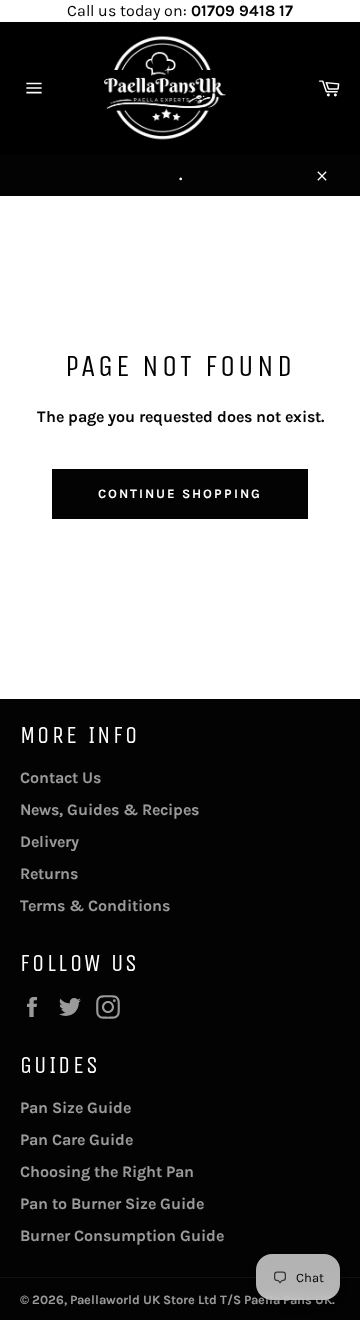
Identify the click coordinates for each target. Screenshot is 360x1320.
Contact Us (60, 777)
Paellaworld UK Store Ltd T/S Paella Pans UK (201, 1299)
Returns (49, 873)
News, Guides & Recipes (109, 809)
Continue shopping (179, 493)
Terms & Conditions (95, 905)
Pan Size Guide (75, 1107)
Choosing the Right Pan (107, 1171)
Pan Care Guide (76, 1139)
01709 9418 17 (242, 10)
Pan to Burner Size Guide (112, 1203)
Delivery (49, 841)
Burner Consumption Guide (122, 1235)
